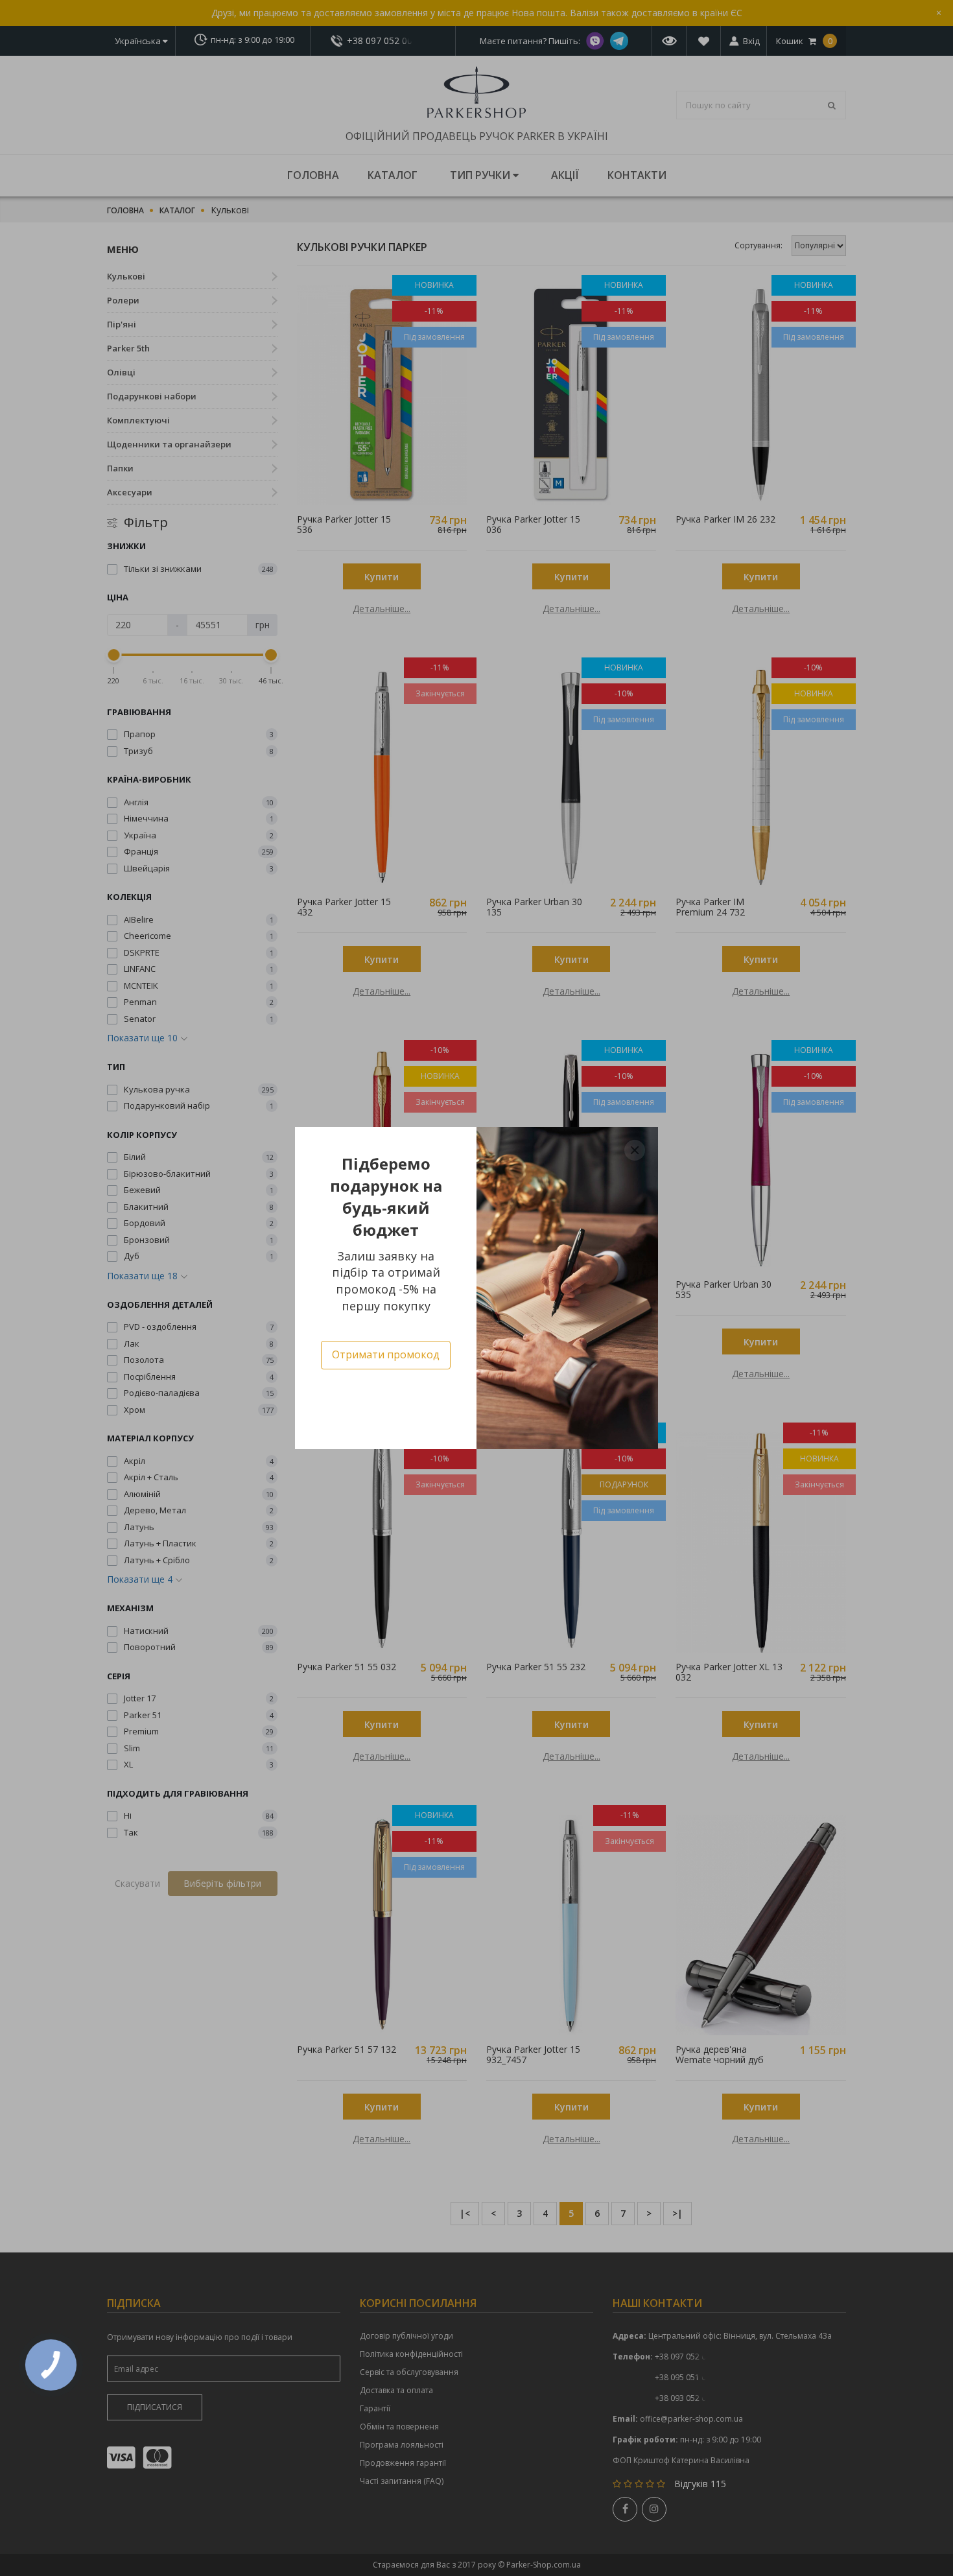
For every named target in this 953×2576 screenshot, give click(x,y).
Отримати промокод (386, 1354)
